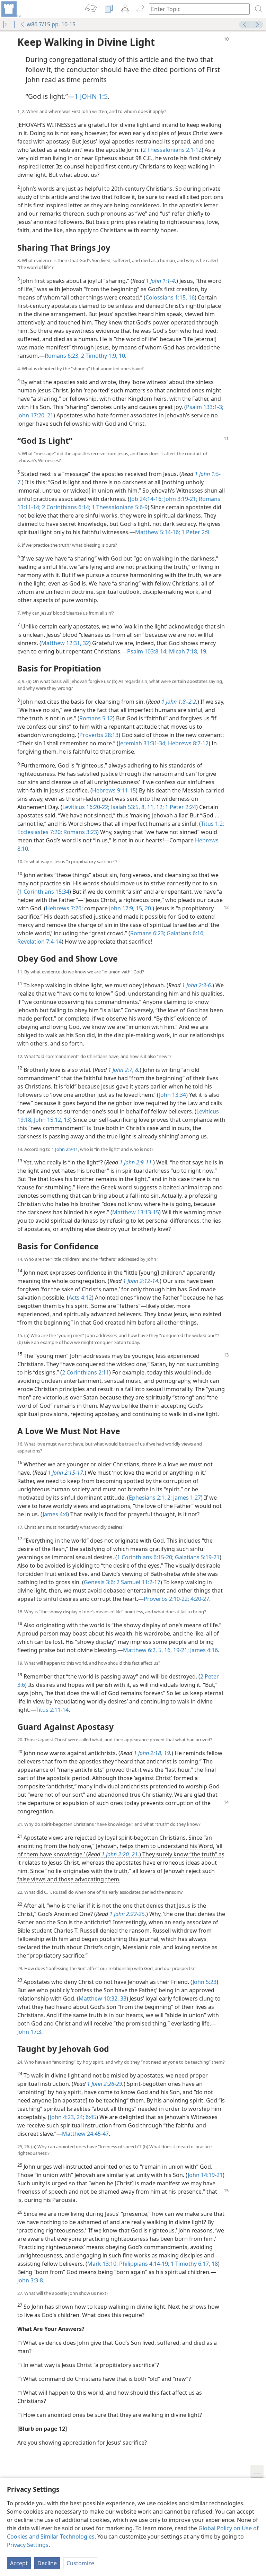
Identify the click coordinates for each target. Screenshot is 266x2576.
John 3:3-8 (30, 2280)
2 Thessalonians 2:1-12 (172, 150)
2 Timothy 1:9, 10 (102, 356)
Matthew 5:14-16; (158, 532)
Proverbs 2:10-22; (166, 1599)
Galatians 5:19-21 (197, 1557)
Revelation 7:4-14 (39, 942)
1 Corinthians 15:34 (44, 892)
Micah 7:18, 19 (187, 651)
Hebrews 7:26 (64, 908)
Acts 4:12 (80, 1298)
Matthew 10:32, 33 (103, 1998)
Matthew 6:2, (140, 1650)
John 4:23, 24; (67, 2117)
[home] (10, 9)
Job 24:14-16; (146, 499)
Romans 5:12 (96, 718)
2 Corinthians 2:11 (86, 1372)
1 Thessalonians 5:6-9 (119, 507)
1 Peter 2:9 (195, 532)
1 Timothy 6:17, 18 (194, 2264)
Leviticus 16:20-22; (86, 807)
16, (167, 1650)
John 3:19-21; (180, 499)
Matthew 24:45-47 (85, 2134)
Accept (19, 2563)
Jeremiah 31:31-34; (143, 743)
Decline (47, 2563)
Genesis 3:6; (99, 1582)
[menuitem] (10, 9)
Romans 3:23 (79, 832)
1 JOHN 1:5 (91, 96)
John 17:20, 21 (35, 415)
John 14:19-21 (205, 2175)
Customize (80, 2563)
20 (147, 908)
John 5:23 (205, 1982)
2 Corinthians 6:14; (65, 507)
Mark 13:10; (103, 2264)
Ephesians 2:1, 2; (150, 1498)
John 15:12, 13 (51, 1120)
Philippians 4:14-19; (144, 2264)
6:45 (90, 2117)
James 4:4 (55, 1514)
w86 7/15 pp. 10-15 (51, 24)
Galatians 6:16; (185, 933)
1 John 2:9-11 (65, 1149)
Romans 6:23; (62, 356)
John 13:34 (172, 1095)
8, (143, 807)
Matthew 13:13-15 (136, 1212)
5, (160, 1650)
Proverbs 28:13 (99, 735)
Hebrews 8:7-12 (188, 743)
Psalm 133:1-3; (205, 407)
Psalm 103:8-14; (147, 651)
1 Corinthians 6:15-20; (145, 1557)
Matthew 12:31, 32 (65, 643)
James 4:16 (203, 1650)
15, (139, 908)
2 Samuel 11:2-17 (138, 1582)
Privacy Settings (28, 2545)
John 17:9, (122, 908)
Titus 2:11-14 (52, 1710)
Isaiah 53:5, (125, 807)
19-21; (180, 1650)
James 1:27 (186, 1498)
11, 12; (155, 807)
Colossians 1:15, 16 (170, 297)
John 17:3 (29, 2032)
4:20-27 (199, 1599)
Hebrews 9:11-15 (114, 790)
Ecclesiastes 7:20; (40, 832)
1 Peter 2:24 (180, 807)
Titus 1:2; (212, 824)
